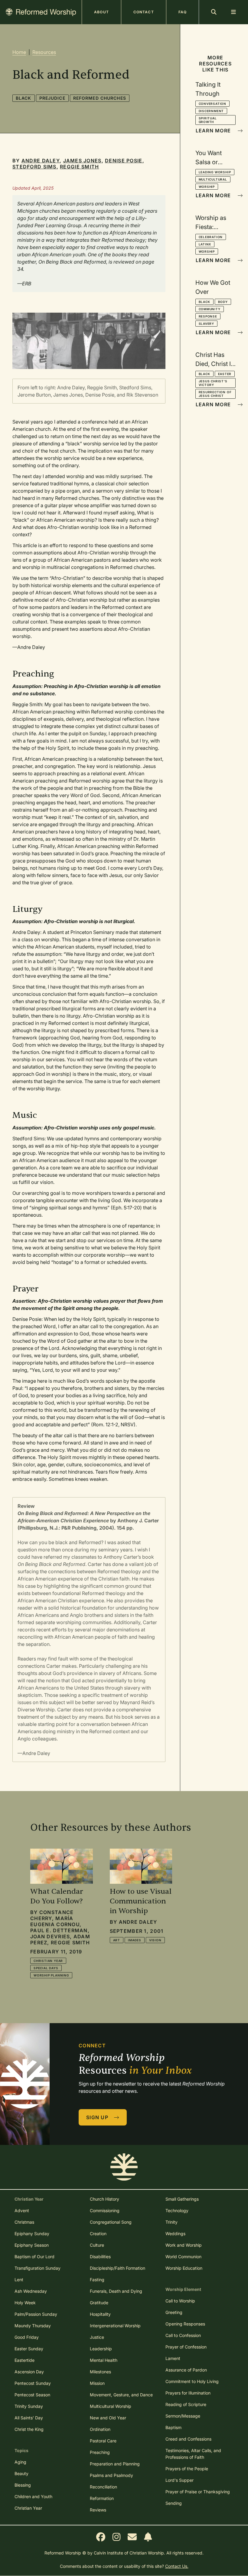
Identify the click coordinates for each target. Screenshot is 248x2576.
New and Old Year (108, 2418)
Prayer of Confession (186, 2347)
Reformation (102, 2498)
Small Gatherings (182, 2199)
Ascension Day (29, 2372)
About (101, 12)
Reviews (98, 2510)
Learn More (214, 131)
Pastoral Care (103, 2441)
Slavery (207, 324)
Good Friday (27, 2337)
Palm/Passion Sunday (36, 2314)
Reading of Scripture (186, 2404)
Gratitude (99, 2303)
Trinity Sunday (29, 2406)
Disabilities (100, 2257)
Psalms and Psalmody (111, 2475)
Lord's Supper (179, 2480)
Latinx (205, 244)
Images (135, 1940)
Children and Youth (33, 2496)
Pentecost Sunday (33, 2383)
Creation (98, 2234)
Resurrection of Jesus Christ (215, 394)
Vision (155, 1940)
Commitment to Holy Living (192, 2381)
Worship (207, 187)
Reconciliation (103, 2487)
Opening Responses (185, 2324)
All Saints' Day (29, 2418)
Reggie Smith (79, 167)
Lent (19, 2280)
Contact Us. (177, 2566)
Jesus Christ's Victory (213, 383)
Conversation (213, 104)
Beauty (21, 2473)
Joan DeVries (50, 1936)
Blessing (23, 2485)
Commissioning (105, 2210)
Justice (97, 2337)
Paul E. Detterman (59, 1930)
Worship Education (184, 2268)
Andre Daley (41, 161)
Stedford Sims (34, 167)
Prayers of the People (187, 2469)
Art (117, 1940)
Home (19, 52)
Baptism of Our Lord (34, 2257)
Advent (22, 2210)
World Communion (183, 2257)
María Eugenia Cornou (55, 1921)
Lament (173, 2358)
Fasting (97, 2280)
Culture (97, 2245)
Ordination (100, 2429)
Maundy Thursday (33, 2326)
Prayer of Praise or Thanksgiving (198, 2492)
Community (210, 309)
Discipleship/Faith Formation (117, 2268)
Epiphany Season (32, 2245)
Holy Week (25, 2303)
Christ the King (29, 2429)
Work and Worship (184, 2245)
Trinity (171, 2222)
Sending (174, 2503)
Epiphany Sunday (32, 2234)
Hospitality (100, 2314)
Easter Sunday (29, 2349)
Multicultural (213, 179)
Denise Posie (124, 161)
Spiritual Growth (208, 120)
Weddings (175, 2234)
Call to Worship (180, 2301)
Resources (44, 52)
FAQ (183, 12)
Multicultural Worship (111, 2406)
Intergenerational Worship (115, 2326)
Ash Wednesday (31, 2291)
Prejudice (52, 98)
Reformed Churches (100, 98)
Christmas (24, 2222)
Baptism (173, 2427)
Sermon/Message (183, 2416)
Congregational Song (111, 2222)
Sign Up (98, 2117)
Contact (144, 12)
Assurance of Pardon (186, 2370)
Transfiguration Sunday (38, 2268)
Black (24, 98)
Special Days (46, 1968)
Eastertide (24, 2360)
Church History (104, 2199)
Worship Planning (51, 1975)
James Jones (82, 161)
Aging (20, 2462)
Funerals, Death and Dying (116, 2291)
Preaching (100, 2452)
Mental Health (104, 2360)
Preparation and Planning (115, 2464)
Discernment (211, 111)
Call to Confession (183, 2335)
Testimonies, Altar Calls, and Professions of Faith (193, 2454)
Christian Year (48, 1961)
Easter (225, 374)
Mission (97, 2383)
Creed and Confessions (188, 2439)
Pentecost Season (32, 2395)
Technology (177, 2210)
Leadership (101, 2349)
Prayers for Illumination (188, 2393)
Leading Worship (215, 172)
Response (208, 316)
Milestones (100, 2372)
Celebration (211, 237)
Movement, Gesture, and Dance (121, 2395)
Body (223, 302)
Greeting (174, 2312)
